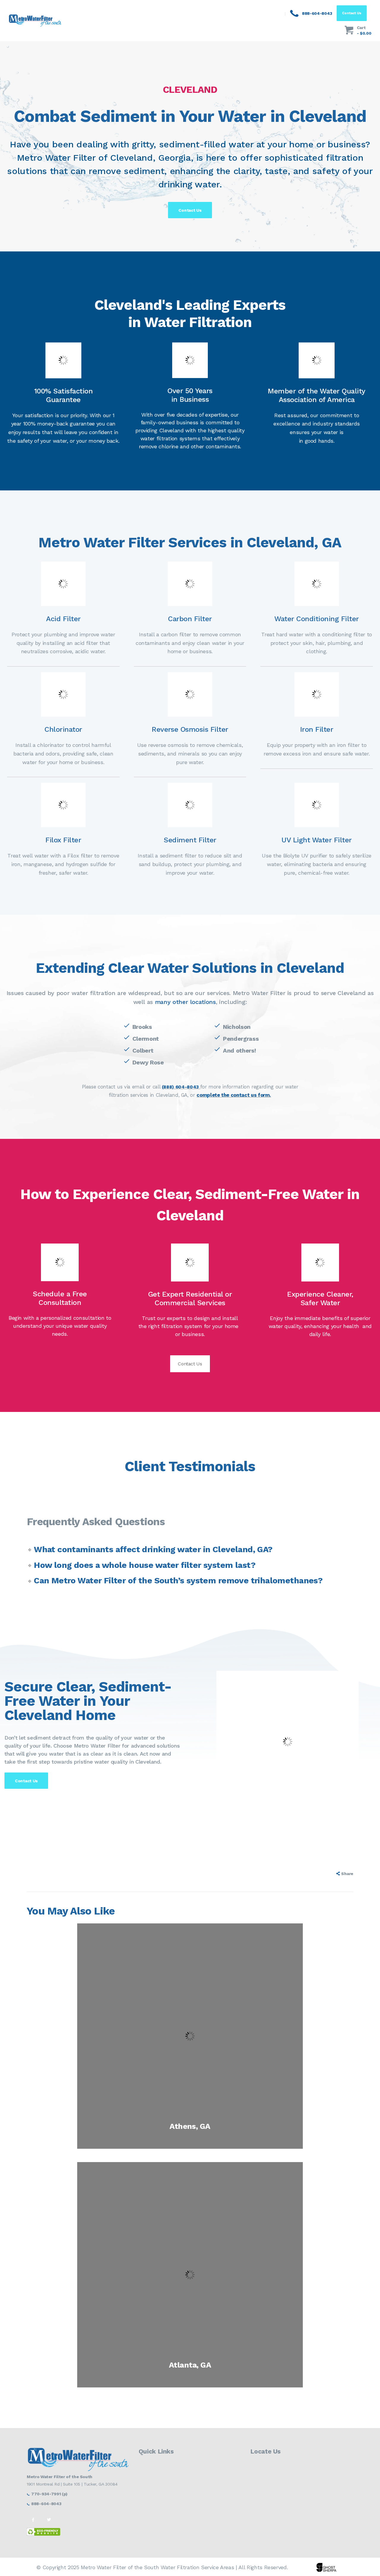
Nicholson (237, 1027)
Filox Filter (63, 840)
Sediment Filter (190, 840)
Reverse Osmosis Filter (190, 729)
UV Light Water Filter (316, 840)
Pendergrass (241, 1039)
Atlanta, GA (190, 2365)
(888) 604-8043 (180, 1087)
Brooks (142, 1027)
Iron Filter (317, 729)
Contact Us (190, 1364)
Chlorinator (63, 729)
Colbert (143, 1051)
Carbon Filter (190, 619)
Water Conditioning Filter (316, 619)
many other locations (185, 1002)
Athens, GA (190, 2126)
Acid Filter (63, 619)
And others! (239, 1051)
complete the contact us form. (234, 1095)
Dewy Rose (148, 1062)
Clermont (146, 1039)
